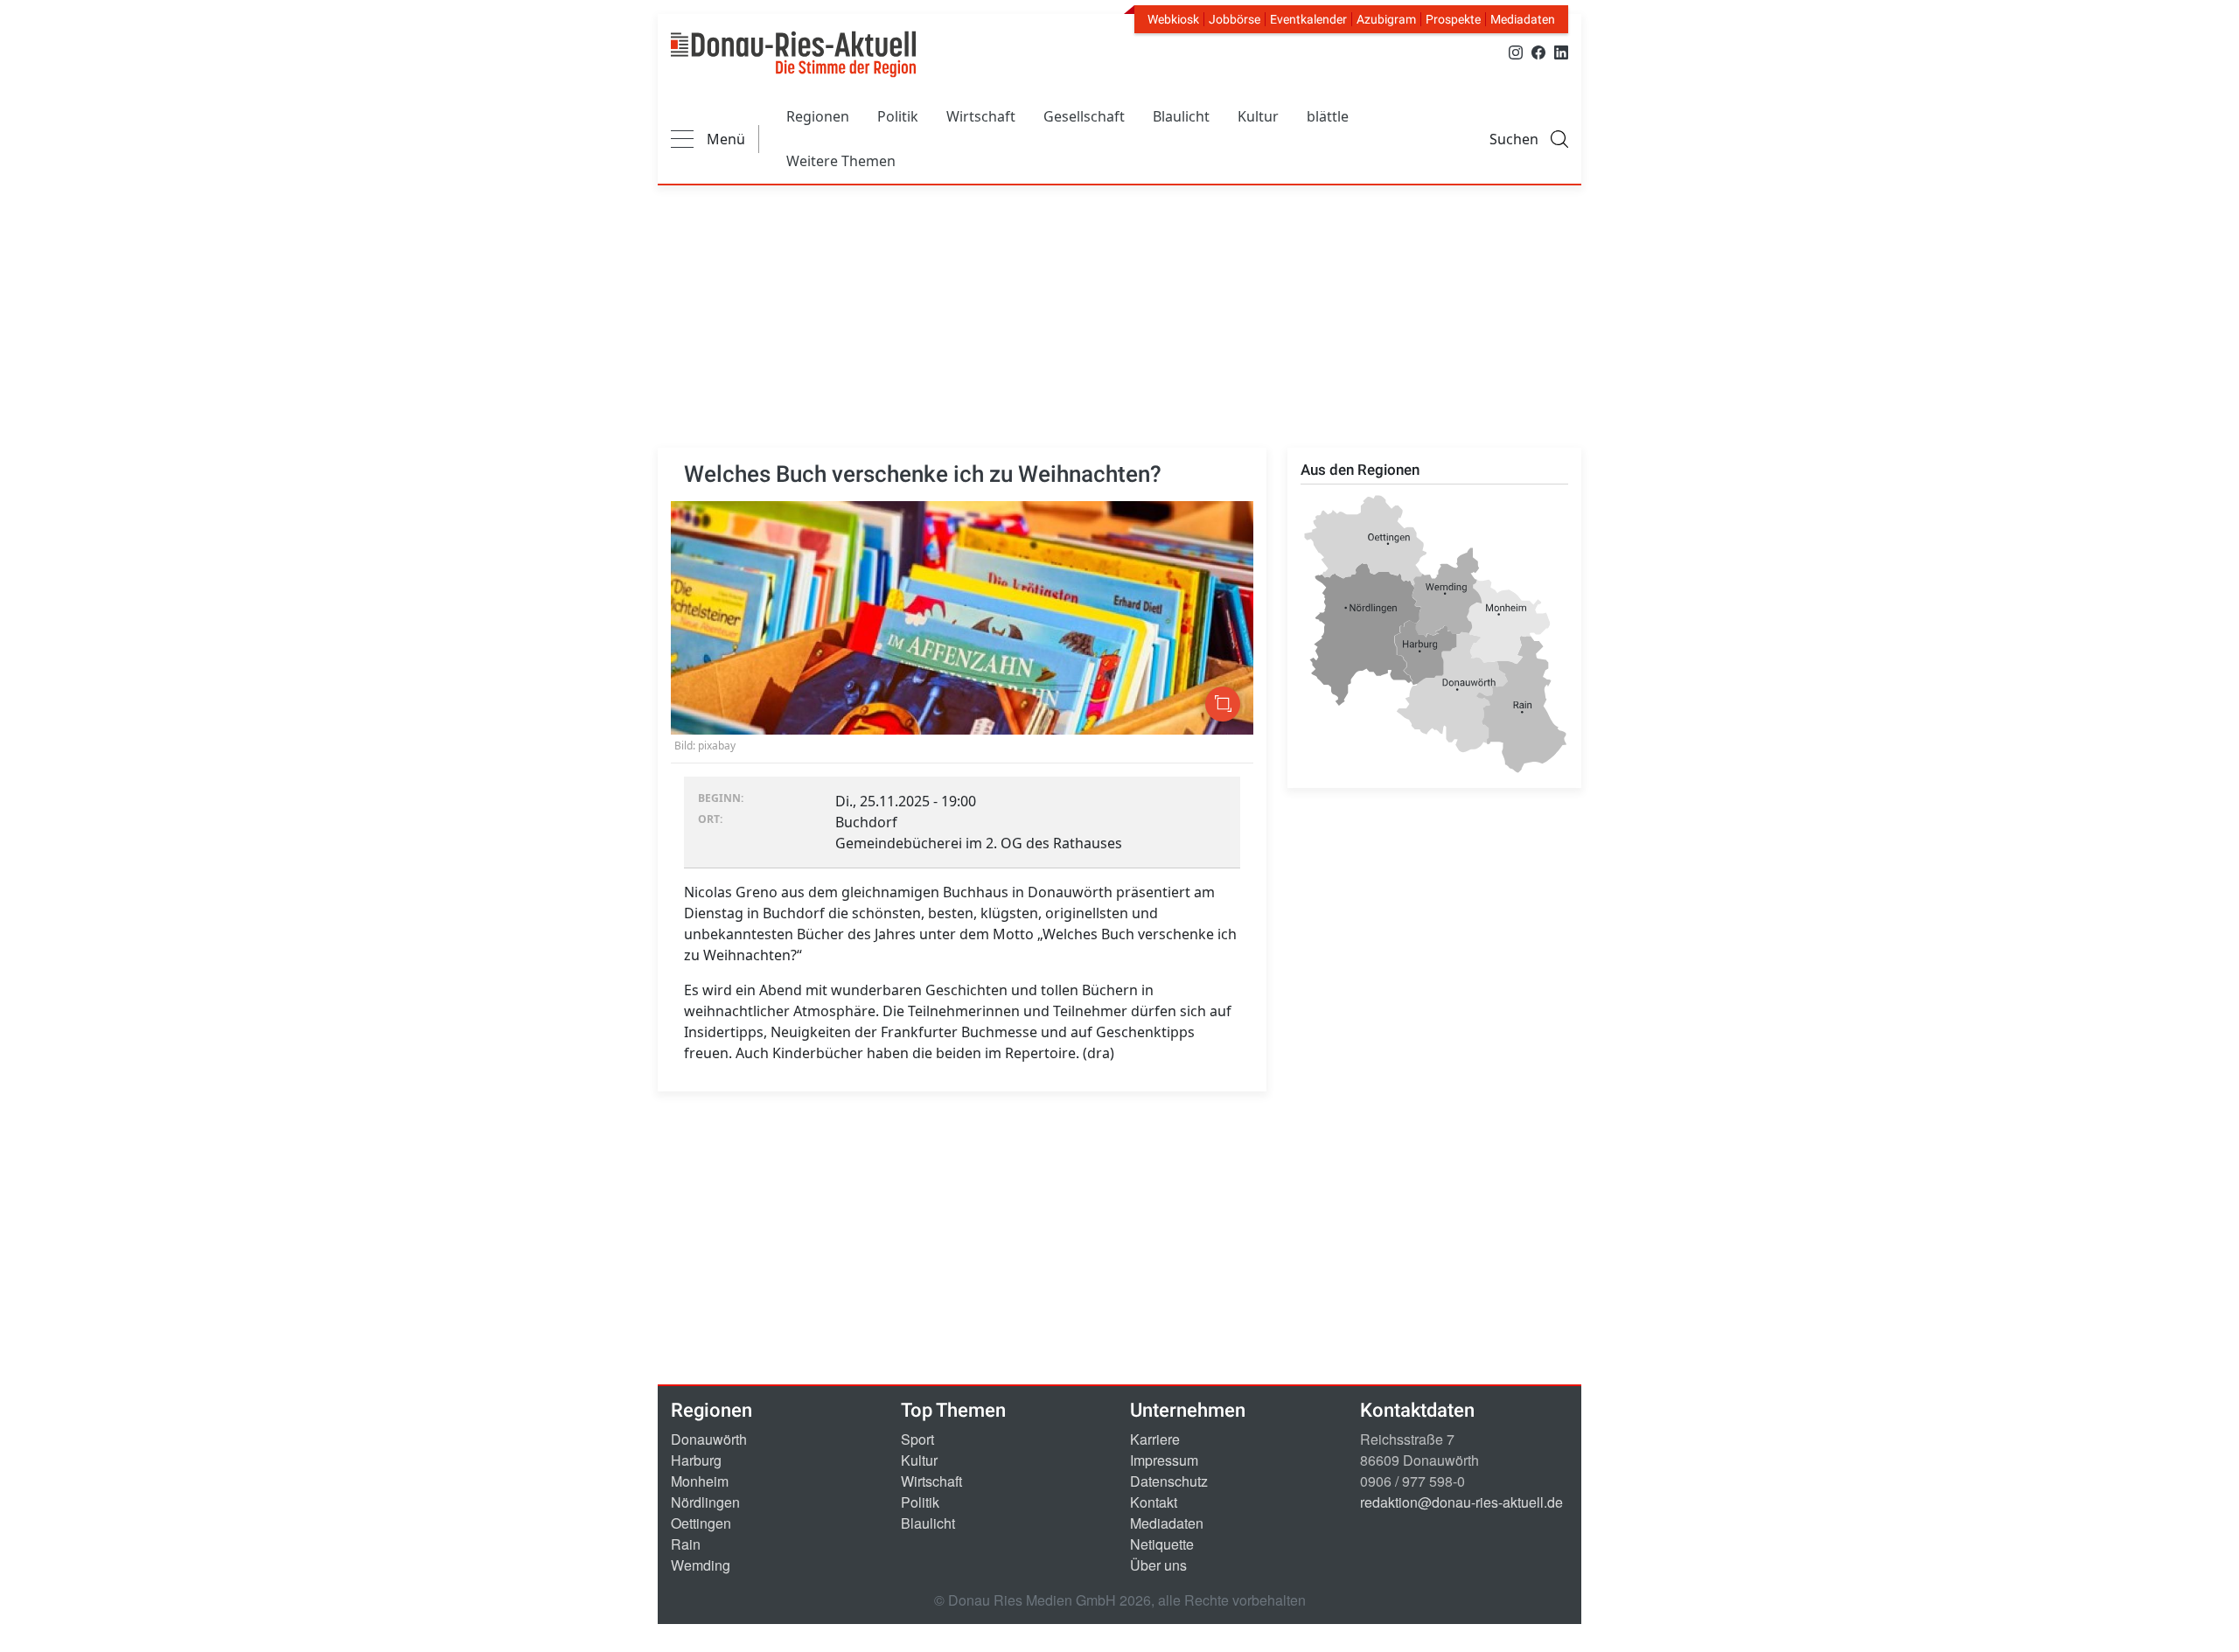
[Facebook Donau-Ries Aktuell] (1538, 51)
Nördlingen (705, 1502)
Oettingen (701, 1523)
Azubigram (1386, 19)
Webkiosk (1173, 19)
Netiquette (1162, 1544)
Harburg (696, 1460)
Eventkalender (1308, 19)
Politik (898, 116)
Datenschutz (1169, 1481)
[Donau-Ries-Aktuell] (793, 54)
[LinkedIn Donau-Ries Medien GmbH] (1561, 51)
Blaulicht (1181, 116)
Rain (686, 1544)
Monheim (700, 1481)
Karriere (1155, 1439)
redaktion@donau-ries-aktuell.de (1461, 1502)
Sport (917, 1439)
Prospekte (1453, 19)
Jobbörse (1235, 19)
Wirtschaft (981, 116)
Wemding (701, 1565)
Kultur (1258, 116)
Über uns (1158, 1565)
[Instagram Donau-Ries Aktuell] (1516, 51)
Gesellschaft (1084, 116)
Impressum (1164, 1460)
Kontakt (1154, 1502)
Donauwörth (709, 1439)
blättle (1328, 116)
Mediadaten (1523, 19)
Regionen (818, 116)
